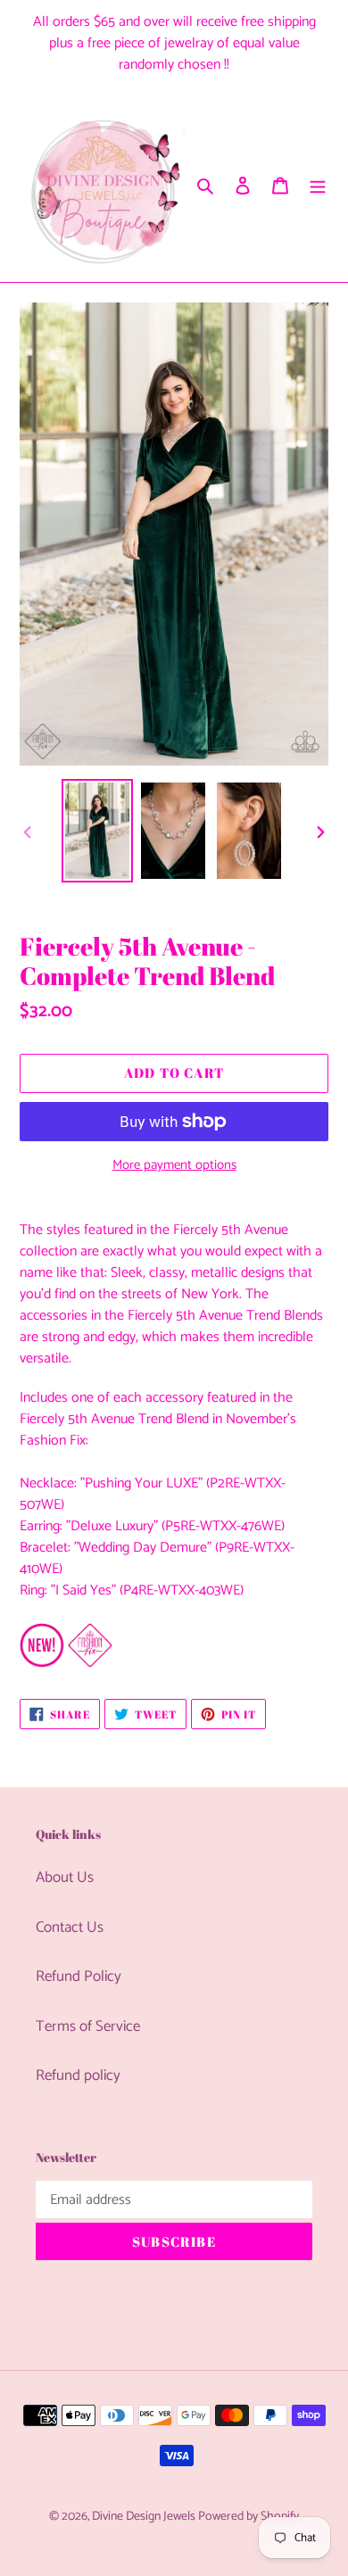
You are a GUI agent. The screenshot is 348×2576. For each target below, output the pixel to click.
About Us (65, 1877)
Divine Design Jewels (145, 2517)
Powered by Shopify (249, 2517)
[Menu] (318, 186)
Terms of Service (88, 2026)
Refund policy (78, 2075)
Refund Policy (79, 1976)
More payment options (174, 1166)
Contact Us (70, 1927)
